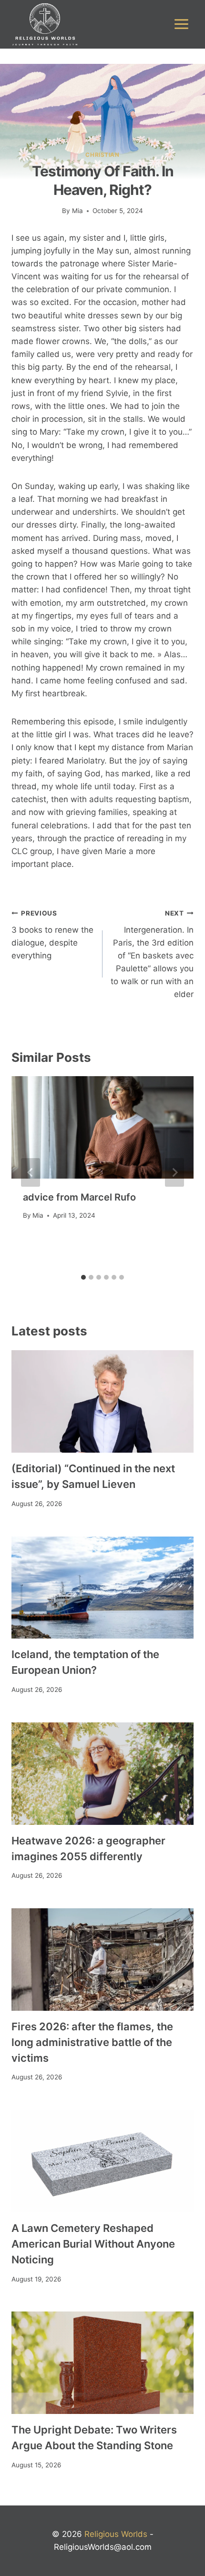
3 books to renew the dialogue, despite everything (52, 935)
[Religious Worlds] (45, 24)
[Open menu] (181, 24)
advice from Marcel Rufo (79, 1197)
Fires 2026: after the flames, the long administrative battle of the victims (92, 2042)
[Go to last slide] (31, 1172)
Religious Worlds (116, 2534)
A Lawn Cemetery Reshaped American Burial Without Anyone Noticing (93, 2244)
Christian (102, 155)
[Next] (174, 1172)
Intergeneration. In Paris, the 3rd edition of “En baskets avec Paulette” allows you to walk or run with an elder (152, 954)
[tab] (83, 1277)
